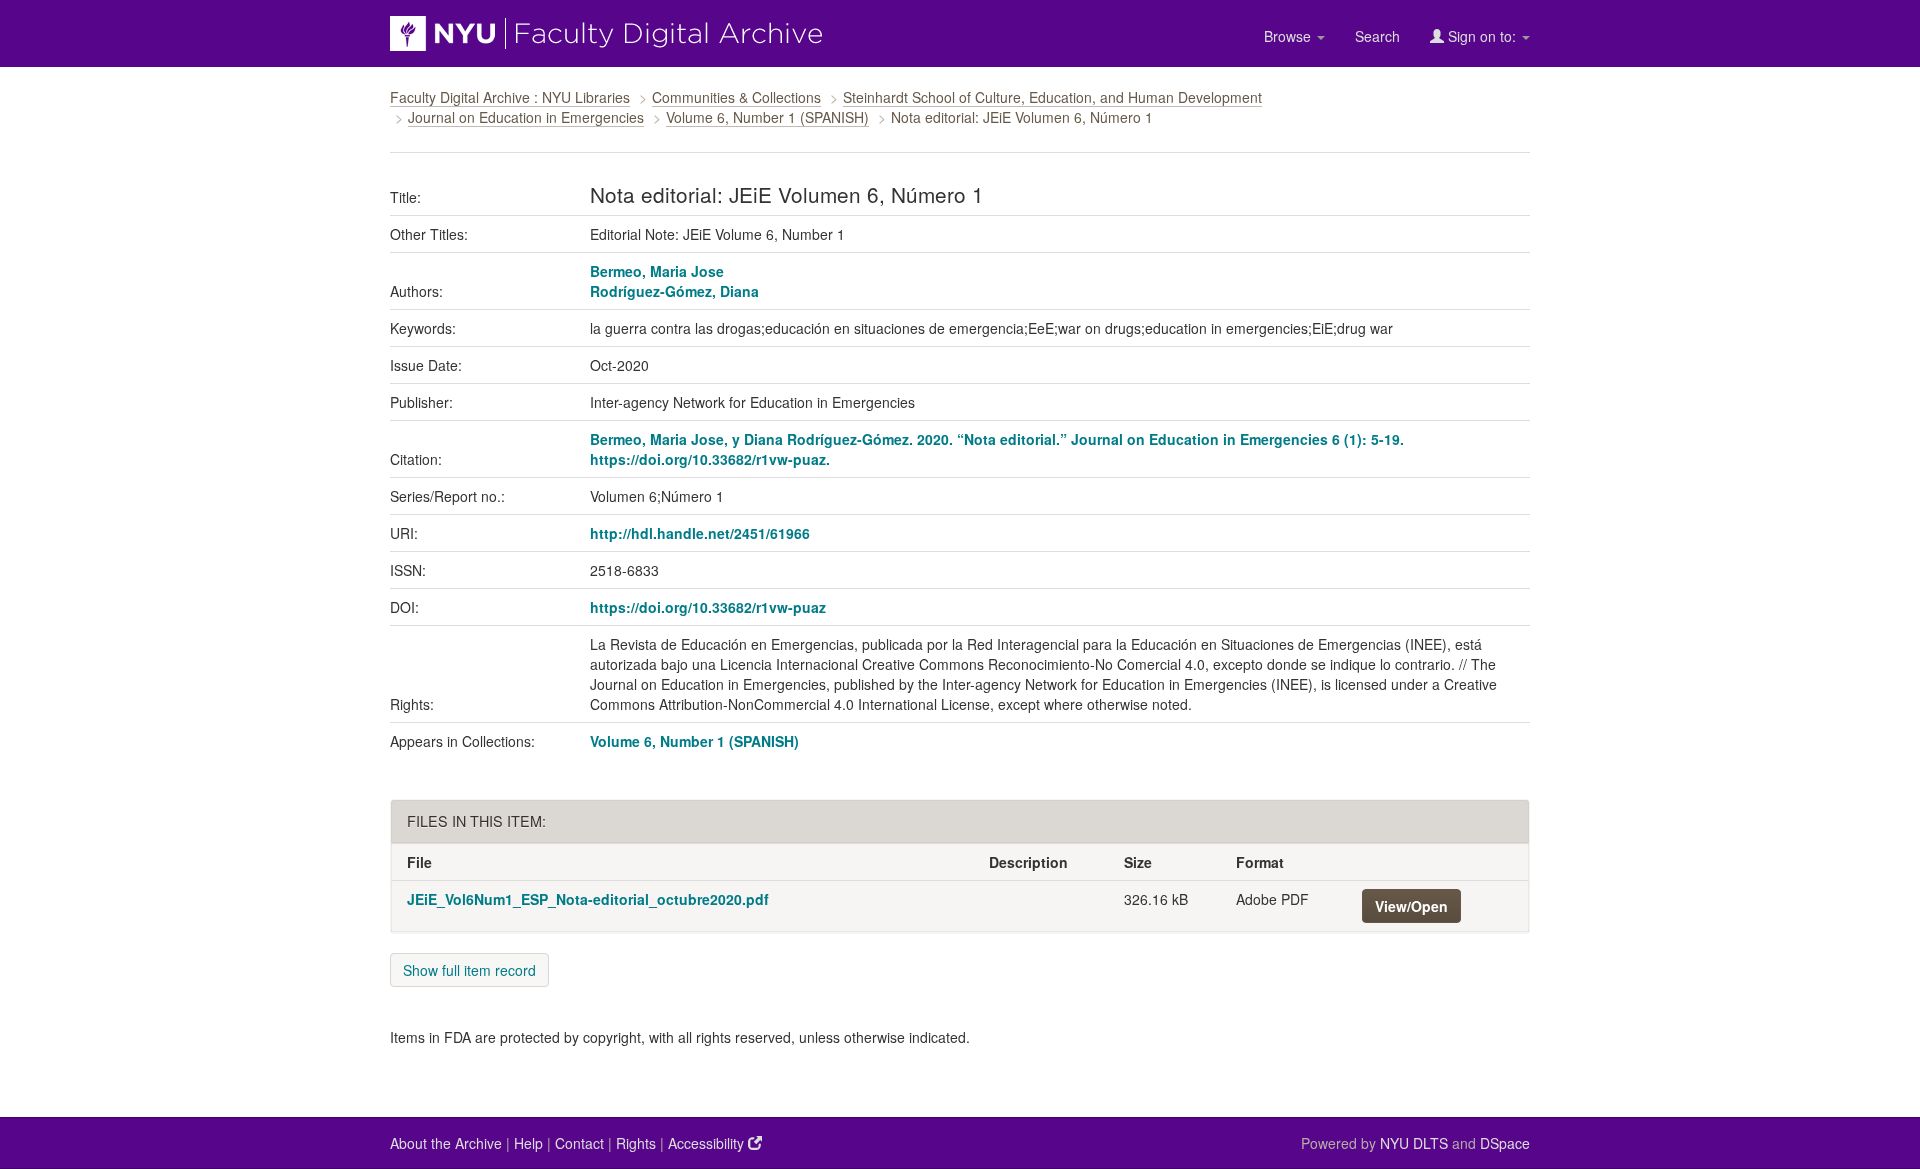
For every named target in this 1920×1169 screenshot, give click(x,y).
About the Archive (446, 1143)
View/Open (1411, 906)
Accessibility (708, 1143)
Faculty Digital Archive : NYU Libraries (510, 97)
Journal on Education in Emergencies (526, 117)
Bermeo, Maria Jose (657, 271)
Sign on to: (1482, 36)
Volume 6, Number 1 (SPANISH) (767, 117)
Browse (1289, 36)
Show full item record (469, 970)
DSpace (1505, 1143)
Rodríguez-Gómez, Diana (674, 291)
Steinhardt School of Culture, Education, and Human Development (1052, 97)
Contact (579, 1143)
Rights (636, 1143)
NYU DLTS (1414, 1143)
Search (1377, 36)
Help (528, 1143)
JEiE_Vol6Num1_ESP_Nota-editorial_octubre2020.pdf (588, 899)
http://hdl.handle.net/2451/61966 (700, 533)
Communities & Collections (736, 97)
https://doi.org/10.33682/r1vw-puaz (708, 607)
